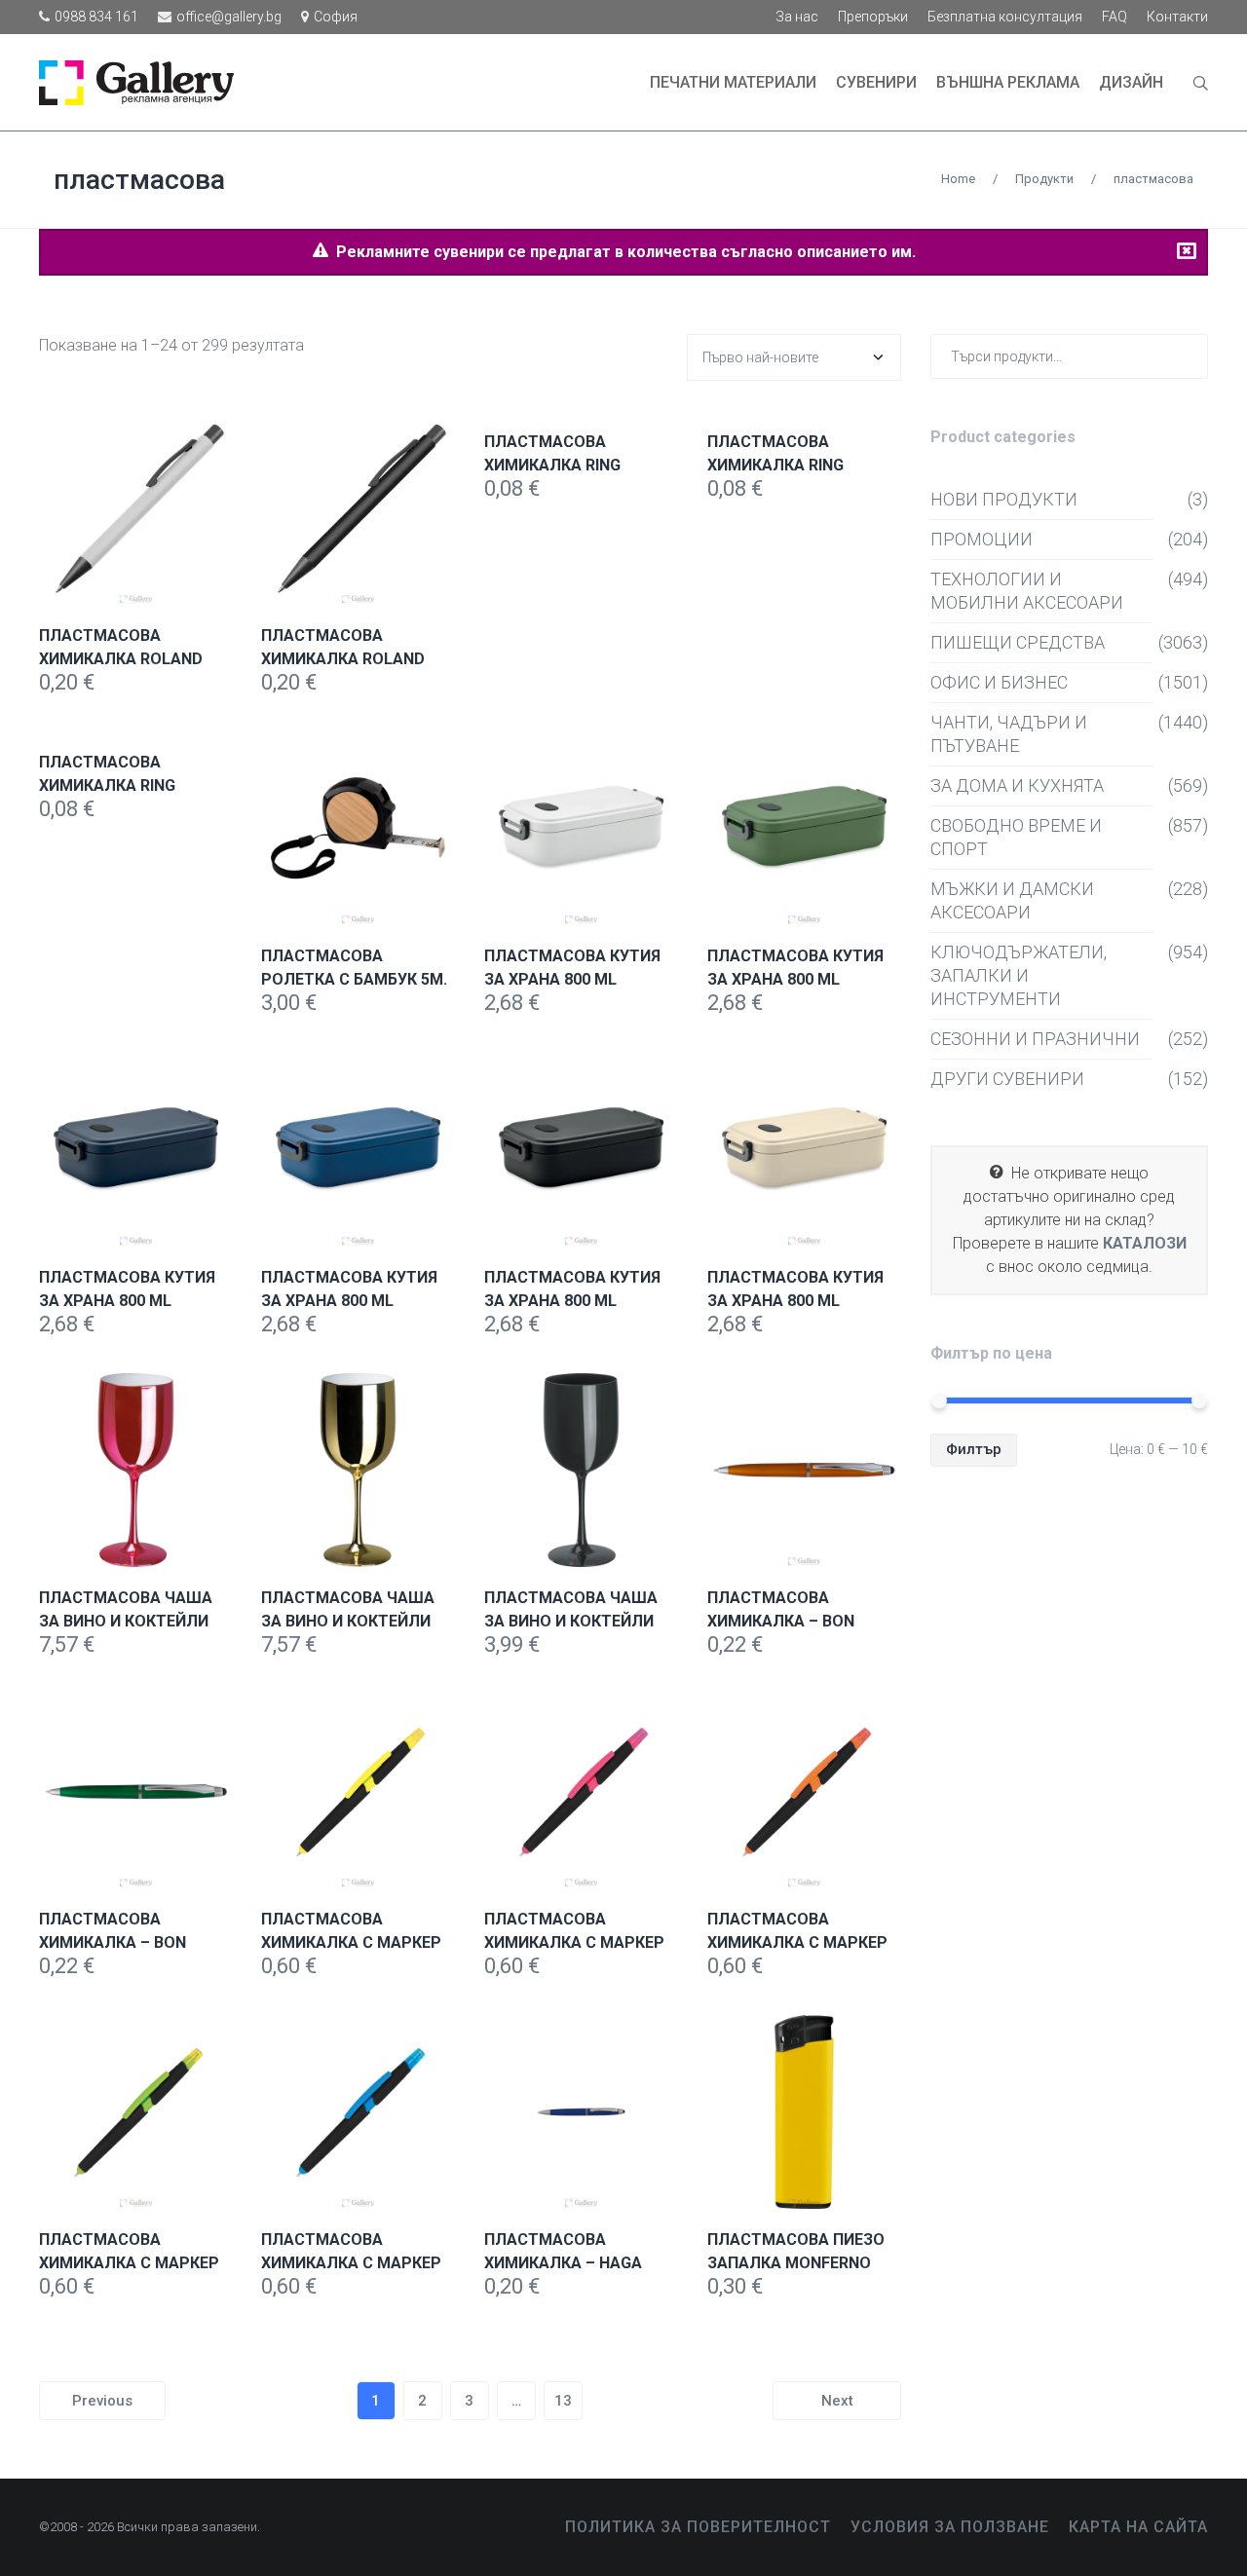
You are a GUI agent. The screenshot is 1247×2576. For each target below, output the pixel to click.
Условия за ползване (950, 2527)
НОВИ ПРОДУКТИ (1004, 499)
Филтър (974, 1449)
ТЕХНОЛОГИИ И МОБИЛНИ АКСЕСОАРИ (1027, 591)
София (336, 17)
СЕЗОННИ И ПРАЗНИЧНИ (1035, 1039)
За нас (797, 17)
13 (563, 2401)
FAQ (1115, 17)
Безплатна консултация (1005, 17)
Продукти (1044, 179)
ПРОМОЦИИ (982, 539)
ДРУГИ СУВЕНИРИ (1007, 1079)
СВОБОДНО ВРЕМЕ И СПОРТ (1016, 837)
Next (837, 2401)
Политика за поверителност (698, 2527)
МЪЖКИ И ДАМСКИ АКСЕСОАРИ (1012, 900)
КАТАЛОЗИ (1145, 1243)
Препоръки (873, 17)
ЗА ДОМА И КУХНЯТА (1017, 785)
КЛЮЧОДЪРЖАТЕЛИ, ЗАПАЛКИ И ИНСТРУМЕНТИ (1019, 975)
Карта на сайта (1138, 2527)
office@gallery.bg (229, 17)
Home (958, 179)
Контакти (1177, 17)
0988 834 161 (96, 17)
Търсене (1189, 356)
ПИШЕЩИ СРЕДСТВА (1018, 642)
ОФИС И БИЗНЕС (999, 682)
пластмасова (139, 180)
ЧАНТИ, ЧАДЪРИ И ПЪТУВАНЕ (1009, 734)
